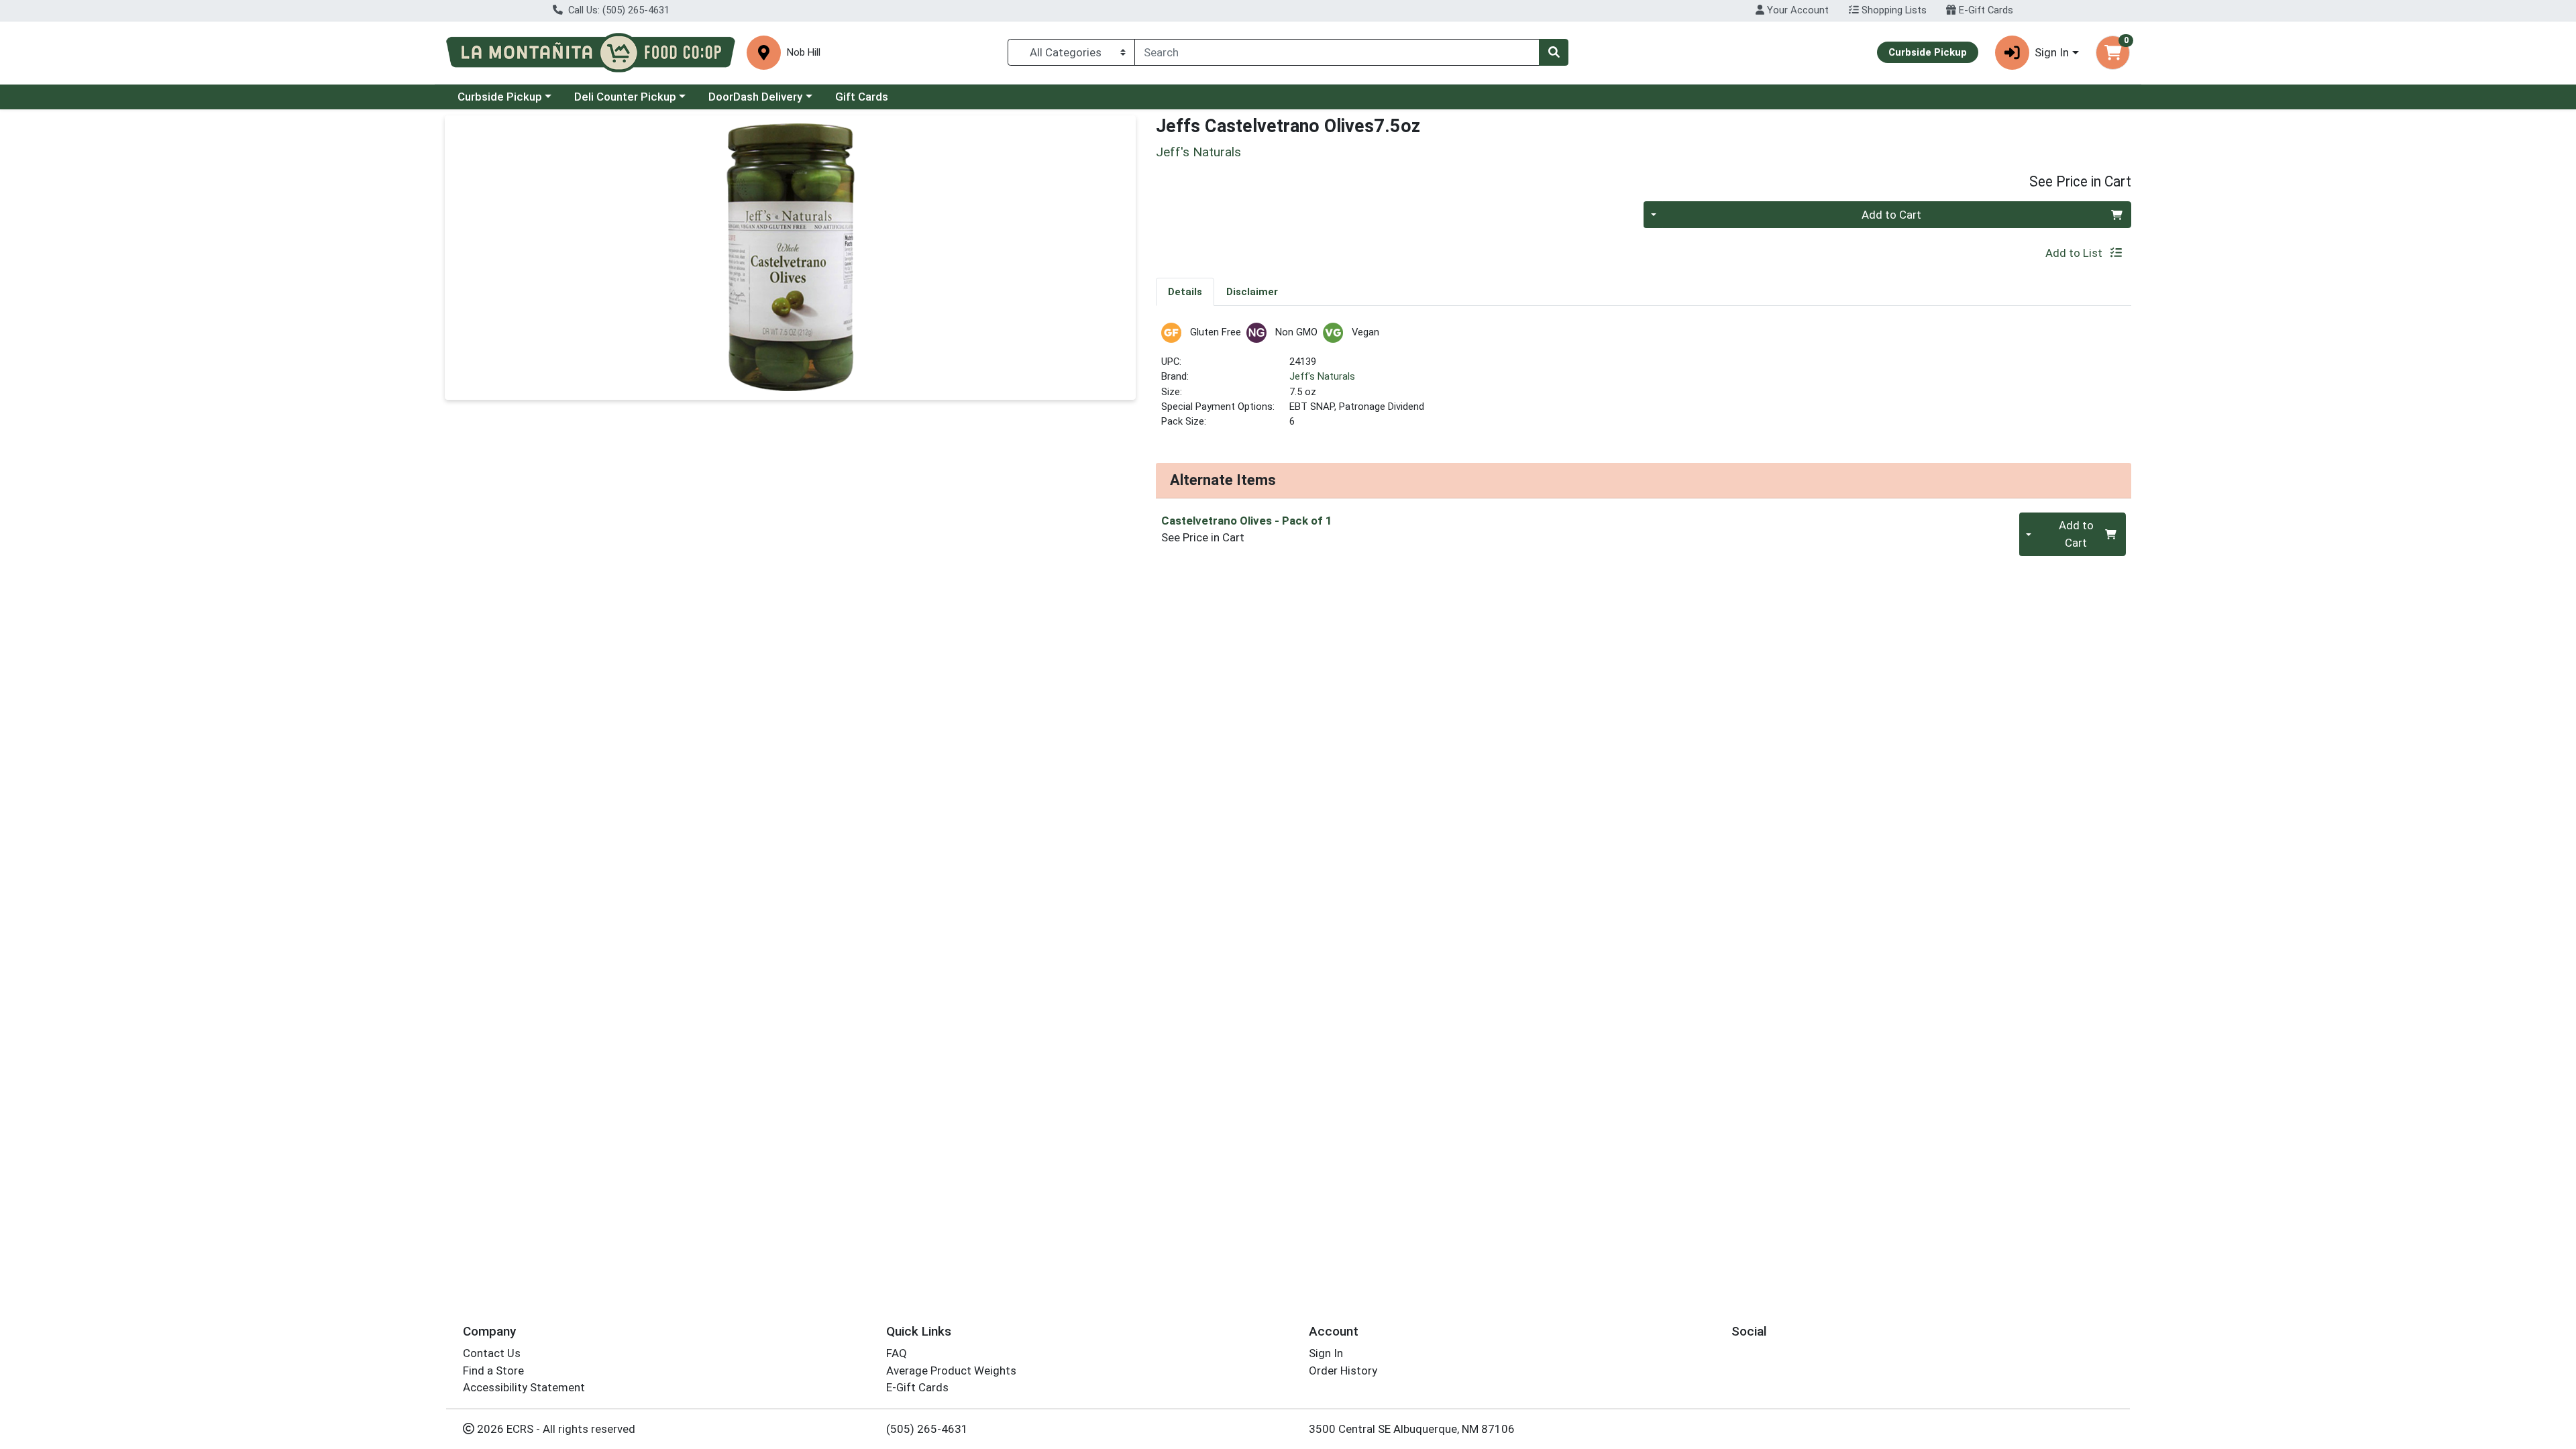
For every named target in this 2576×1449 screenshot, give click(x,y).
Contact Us (492, 1353)
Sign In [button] (2052, 52)
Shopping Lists (1893, 10)
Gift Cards (862, 97)
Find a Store (493, 1371)
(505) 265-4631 (927, 1429)
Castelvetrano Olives (1247, 521)
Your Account (1796, 10)
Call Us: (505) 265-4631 (618, 10)
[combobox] (1337, 52)
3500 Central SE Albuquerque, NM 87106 (1412, 1429)
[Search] (1554, 52)
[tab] (1185, 291)
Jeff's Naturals (1322, 376)
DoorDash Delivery (755, 97)
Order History (1343, 1371)
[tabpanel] (1644, 381)
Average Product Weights (951, 1371)
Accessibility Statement (524, 1387)
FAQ (897, 1353)
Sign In (1326, 1353)
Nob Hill (804, 53)
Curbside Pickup (500, 97)
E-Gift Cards (1985, 10)
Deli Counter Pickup (625, 97)
